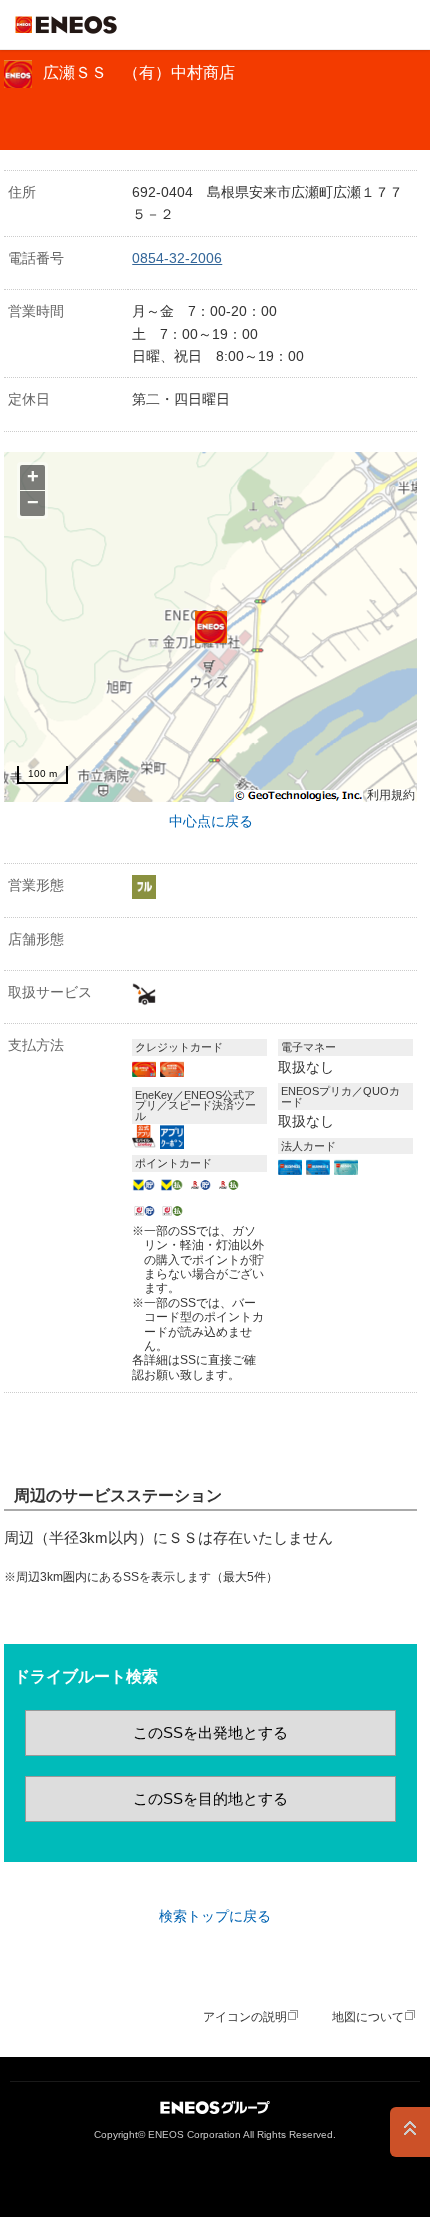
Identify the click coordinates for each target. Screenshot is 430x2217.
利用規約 (391, 795)
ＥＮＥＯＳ (66, 25)
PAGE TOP (410, 2132)
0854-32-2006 (177, 258)
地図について (368, 2017)
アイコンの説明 (245, 2017)
